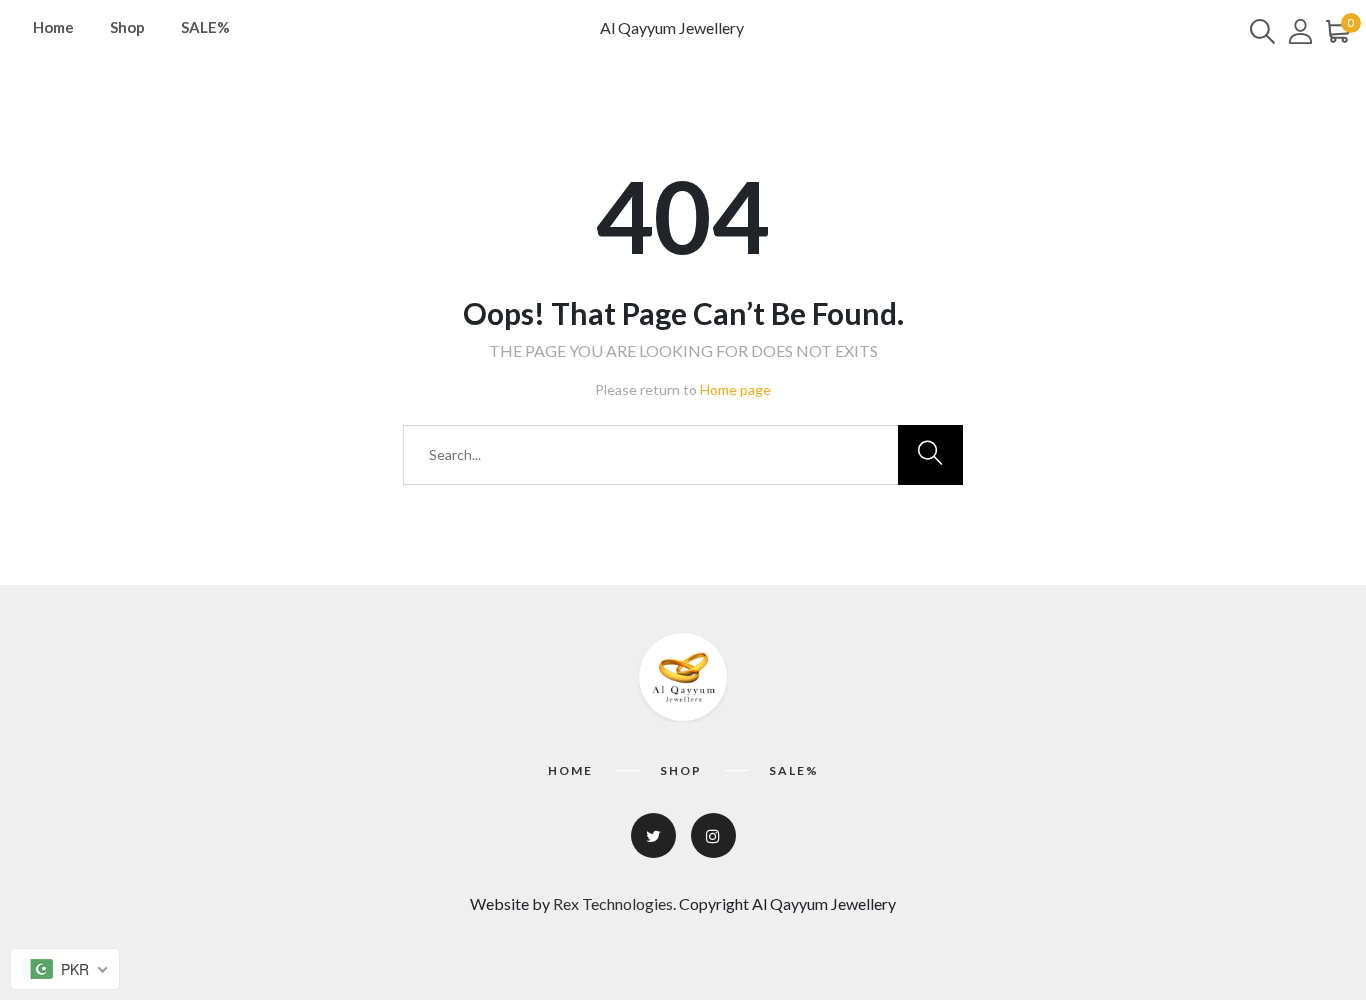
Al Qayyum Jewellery (672, 27)
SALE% (205, 27)
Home (53, 27)
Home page (735, 389)
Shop (127, 27)
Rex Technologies (613, 903)
